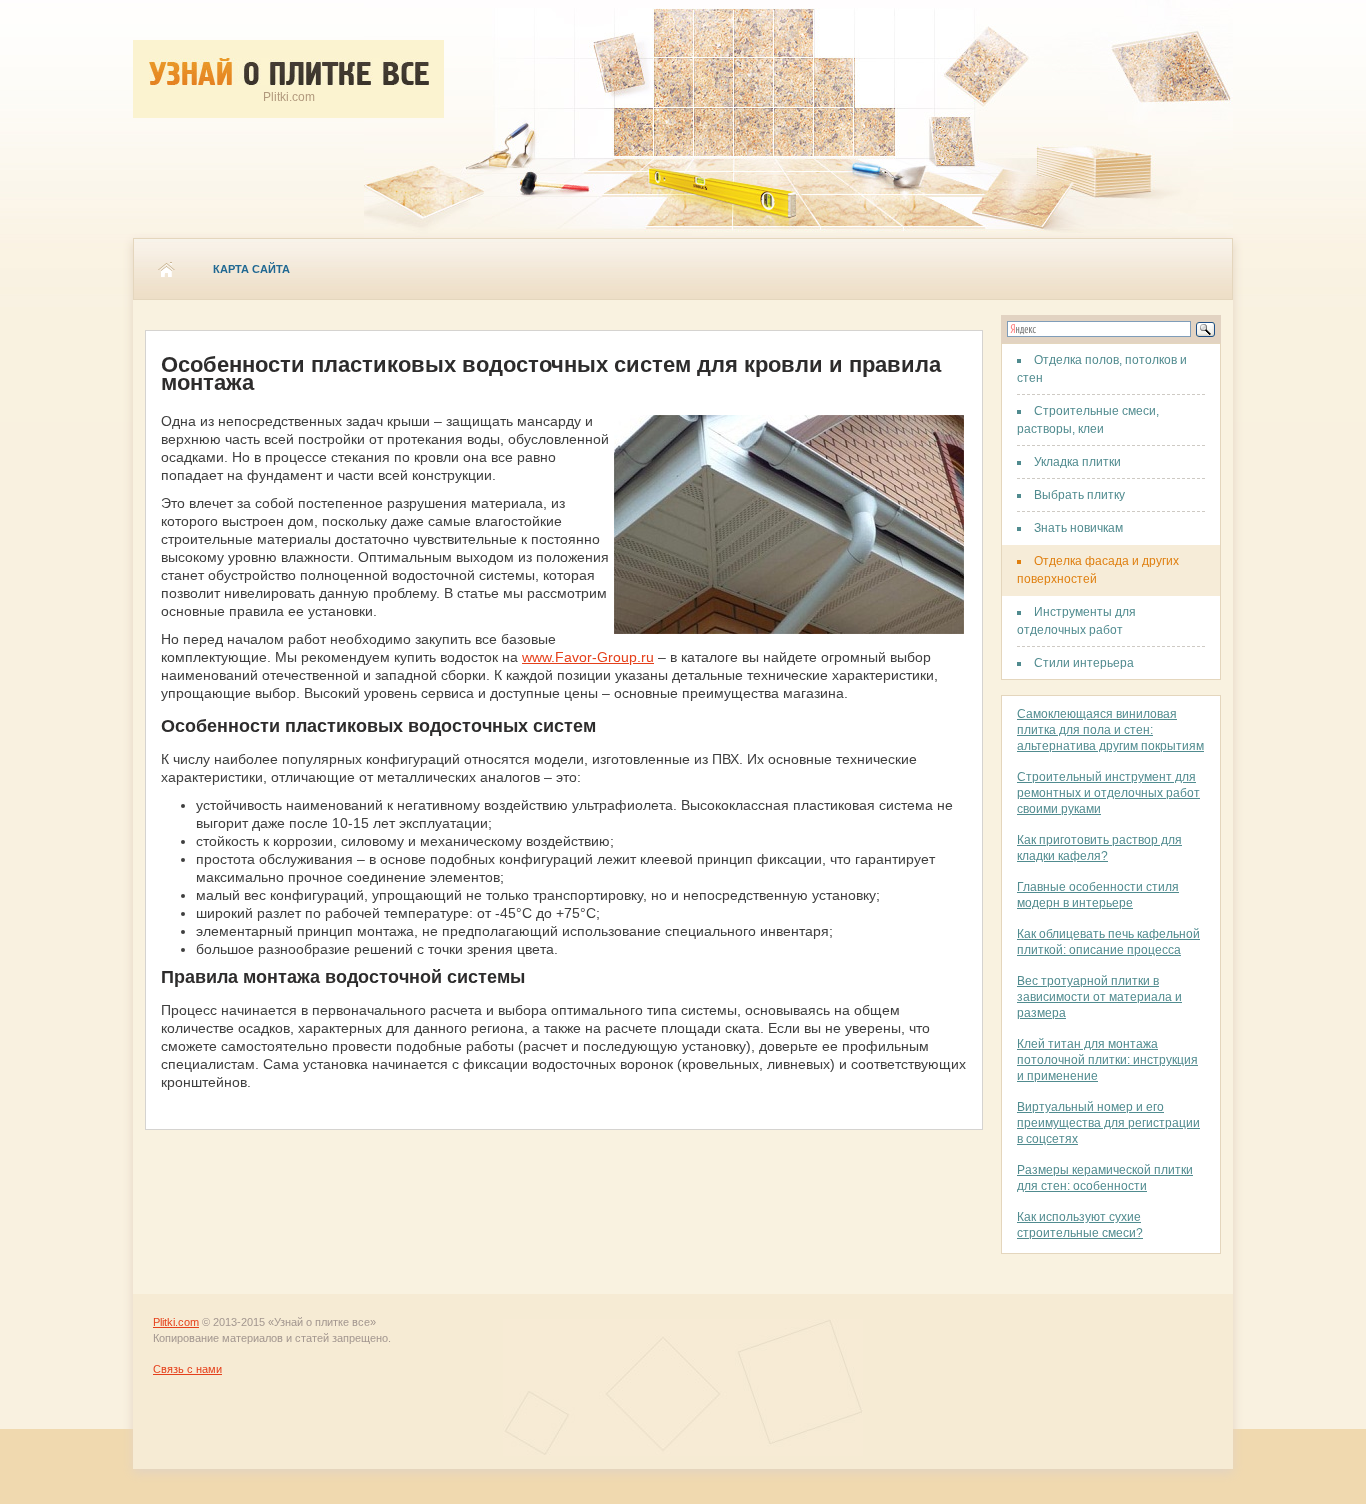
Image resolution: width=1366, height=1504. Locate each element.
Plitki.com (176, 1322)
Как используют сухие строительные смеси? (1080, 1225)
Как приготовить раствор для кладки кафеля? (1099, 848)
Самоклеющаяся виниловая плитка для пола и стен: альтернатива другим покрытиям (1110, 730)
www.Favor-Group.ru (588, 657)
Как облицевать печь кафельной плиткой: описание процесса (1108, 942)
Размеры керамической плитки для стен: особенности (1105, 1178)
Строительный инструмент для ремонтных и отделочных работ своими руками (1108, 793)
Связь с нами (187, 1369)
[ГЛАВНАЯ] (166, 269)
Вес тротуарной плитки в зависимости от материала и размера (1099, 997)
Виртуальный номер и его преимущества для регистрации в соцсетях (1108, 1123)
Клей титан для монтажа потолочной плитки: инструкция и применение (1107, 1060)
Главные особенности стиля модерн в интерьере (1098, 895)
